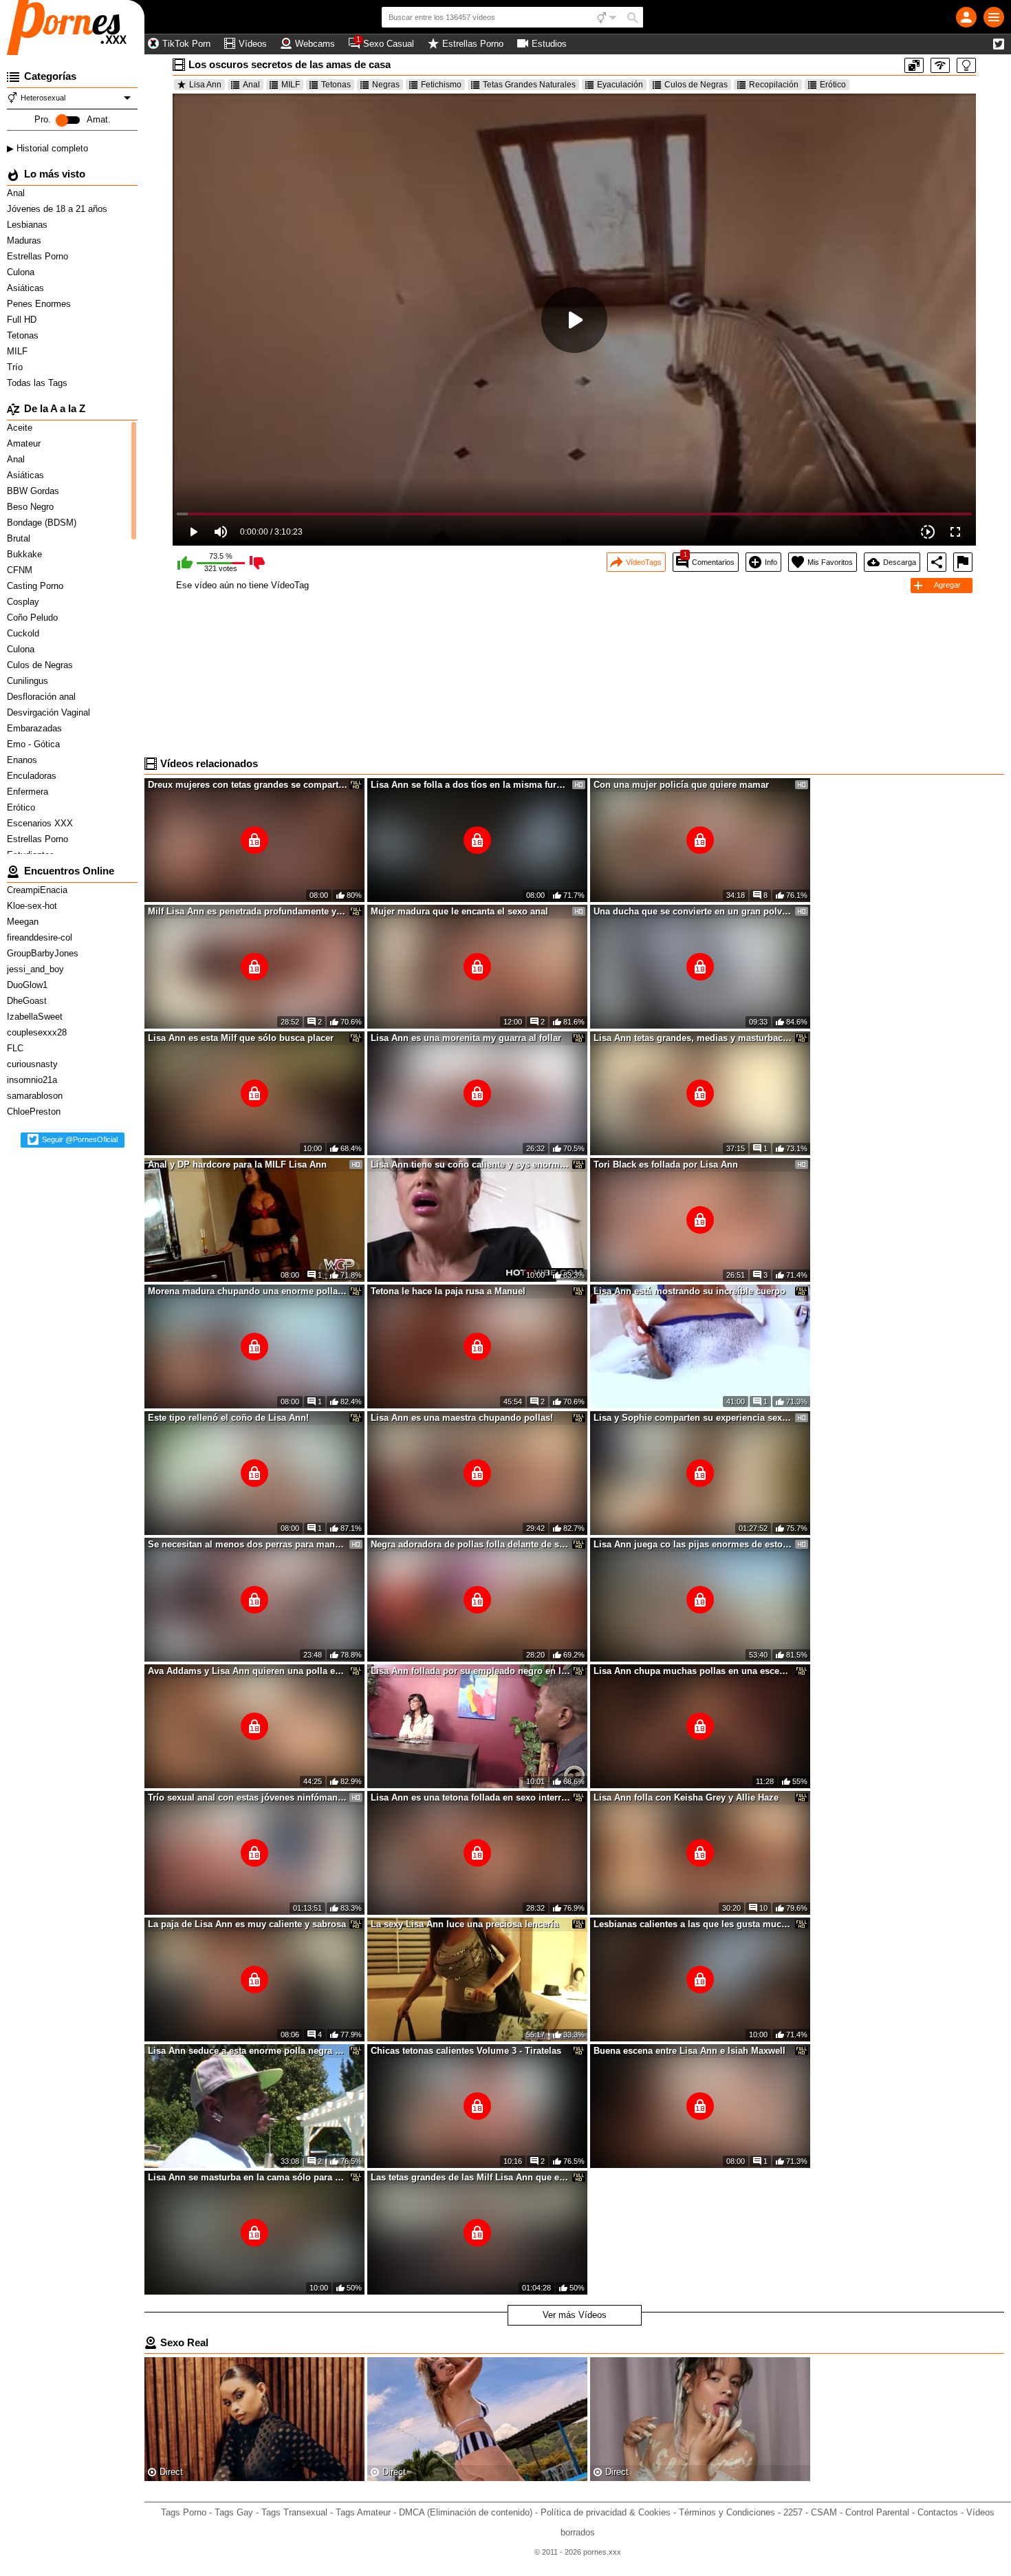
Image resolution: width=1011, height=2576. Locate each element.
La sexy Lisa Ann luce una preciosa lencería (465, 1924)
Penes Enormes (40, 304)
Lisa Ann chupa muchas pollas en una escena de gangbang (693, 1671)
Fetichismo (441, 85)
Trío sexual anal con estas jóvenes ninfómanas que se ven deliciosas (248, 1797)
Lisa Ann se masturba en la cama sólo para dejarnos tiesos (248, 2177)
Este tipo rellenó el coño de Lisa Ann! (228, 1418)
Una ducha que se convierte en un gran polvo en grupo (693, 911)
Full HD (23, 320)
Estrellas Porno (39, 256)
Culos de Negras (696, 85)
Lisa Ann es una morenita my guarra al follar (466, 1038)
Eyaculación (620, 85)
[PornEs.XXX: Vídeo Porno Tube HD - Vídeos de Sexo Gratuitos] (72, 28)
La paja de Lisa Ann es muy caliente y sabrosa (247, 1924)
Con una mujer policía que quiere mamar (681, 785)
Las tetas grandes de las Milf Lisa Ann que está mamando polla (470, 2177)
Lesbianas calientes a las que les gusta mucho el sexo (693, 1924)
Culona (22, 272)
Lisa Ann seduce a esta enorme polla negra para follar (248, 2051)
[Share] (937, 562)
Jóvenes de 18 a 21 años (58, 209)
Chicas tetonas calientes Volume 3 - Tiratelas (466, 2051)
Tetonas (24, 335)
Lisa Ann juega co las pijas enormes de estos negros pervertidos (693, 1544)
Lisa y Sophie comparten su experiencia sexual (693, 1418)
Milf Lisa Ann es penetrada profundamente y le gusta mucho (248, 911)
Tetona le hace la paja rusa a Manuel (448, 1291)
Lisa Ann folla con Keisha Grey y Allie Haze (686, 1797)
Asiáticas (27, 288)
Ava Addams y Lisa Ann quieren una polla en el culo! (248, 1671)
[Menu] (994, 17)
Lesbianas (29, 225)
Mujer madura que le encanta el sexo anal (459, 911)
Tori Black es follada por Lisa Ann (666, 1164)
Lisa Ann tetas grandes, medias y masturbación (693, 1038)
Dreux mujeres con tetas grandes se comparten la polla (248, 785)
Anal (17, 193)
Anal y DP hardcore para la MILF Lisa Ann (237, 1164)
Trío (16, 367)
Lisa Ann (205, 85)
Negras (386, 85)
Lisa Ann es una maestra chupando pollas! (462, 1418)
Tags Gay (234, 2512)
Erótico (833, 85)
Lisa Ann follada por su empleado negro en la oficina (470, 1671)
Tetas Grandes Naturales (529, 85)
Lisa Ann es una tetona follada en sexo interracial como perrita (470, 1797)
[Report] (963, 562)
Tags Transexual (294, 2512)
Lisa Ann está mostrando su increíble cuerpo (689, 1291)
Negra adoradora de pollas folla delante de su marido (470, 1544)
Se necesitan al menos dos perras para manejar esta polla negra (248, 1544)
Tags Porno (184, 2512)
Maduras (25, 240)
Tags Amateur (363, 2512)
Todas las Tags (39, 383)
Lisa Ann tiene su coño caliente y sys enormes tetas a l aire (470, 1164)
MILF (19, 351)
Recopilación (774, 85)
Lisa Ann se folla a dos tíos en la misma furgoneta (470, 785)
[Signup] (966, 17)
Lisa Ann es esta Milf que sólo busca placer (241, 1038)
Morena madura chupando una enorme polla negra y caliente (248, 1291)
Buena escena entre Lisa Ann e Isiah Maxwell (689, 2051)
